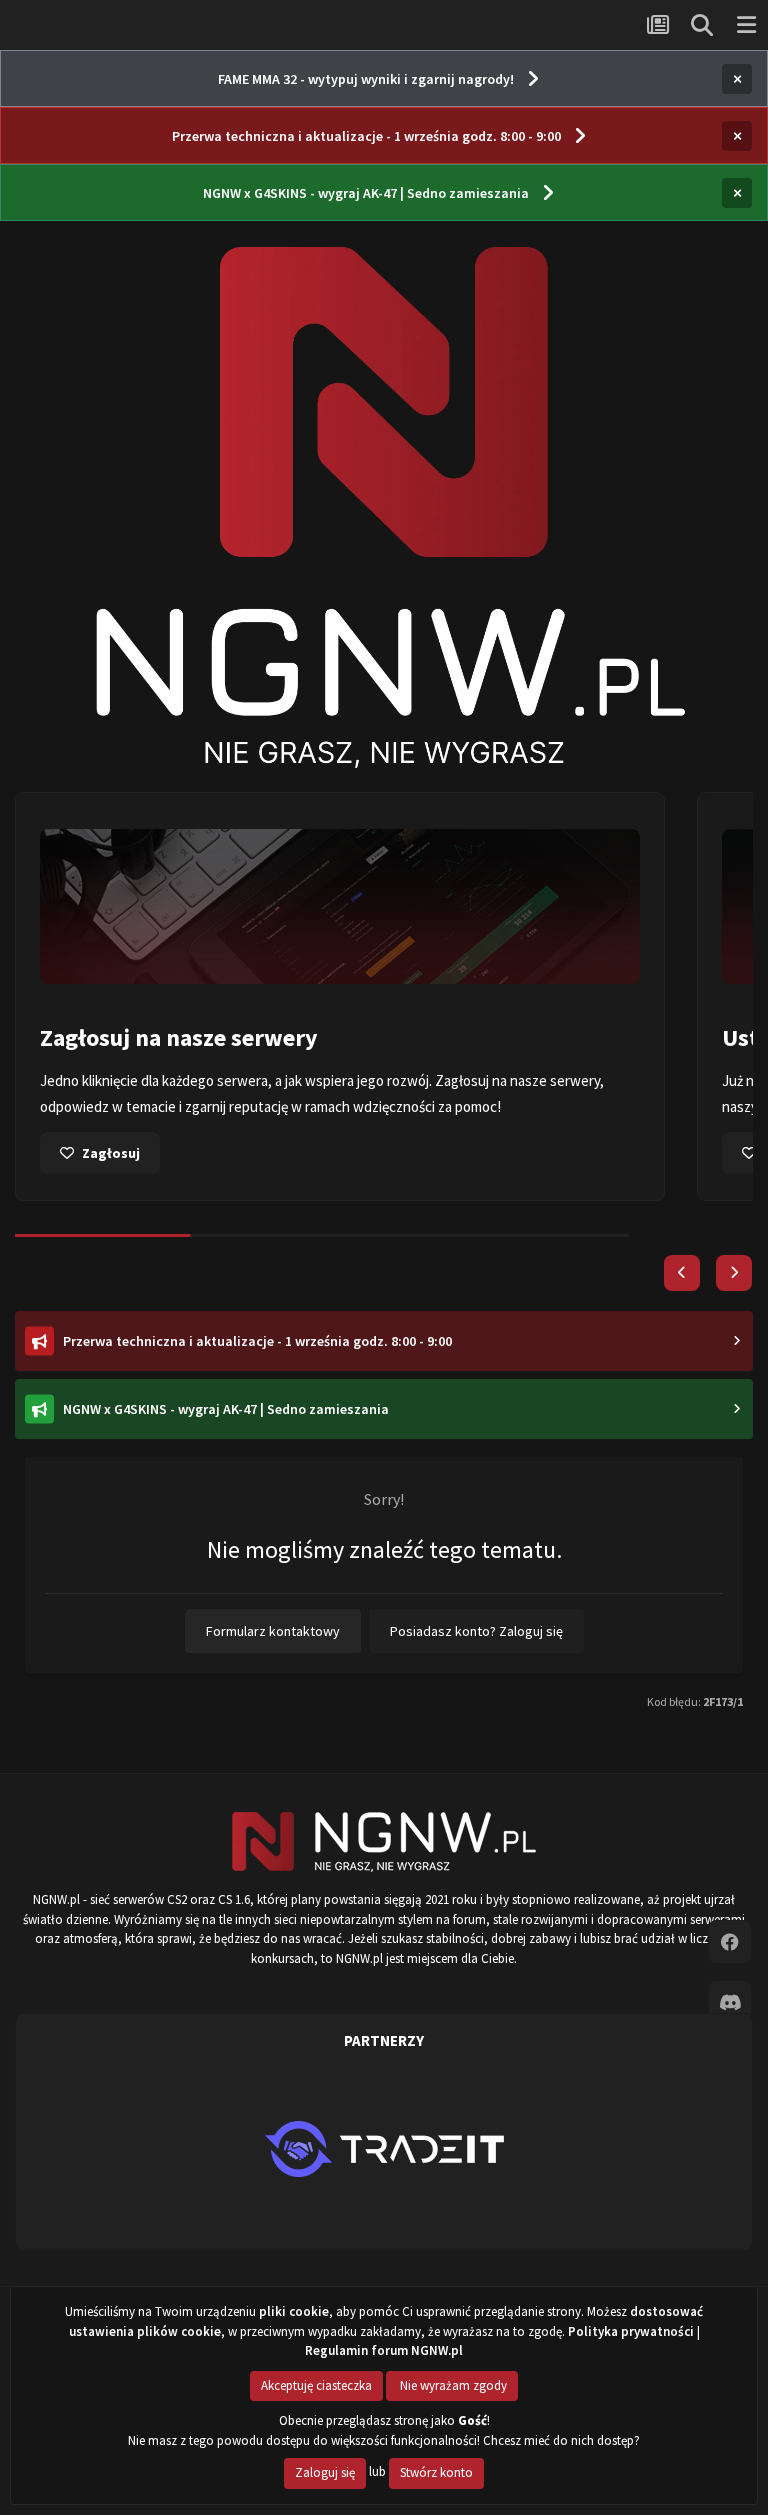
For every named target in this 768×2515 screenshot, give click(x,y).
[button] (682, 1273)
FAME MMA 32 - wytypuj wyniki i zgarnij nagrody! (366, 79)
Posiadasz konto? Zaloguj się (476, 1631)
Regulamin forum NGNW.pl (384, 2350)
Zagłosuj (111, 1153)
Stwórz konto (436, 2472)
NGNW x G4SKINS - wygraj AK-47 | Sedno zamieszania (366, 193)
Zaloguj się (325, 2472)
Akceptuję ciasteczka (316, 2385)
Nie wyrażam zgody (452, 2385)
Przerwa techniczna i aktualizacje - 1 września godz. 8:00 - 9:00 (366, 136)
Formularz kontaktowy (273, 1631)
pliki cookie (294, 2311)
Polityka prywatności (631, 2331)
